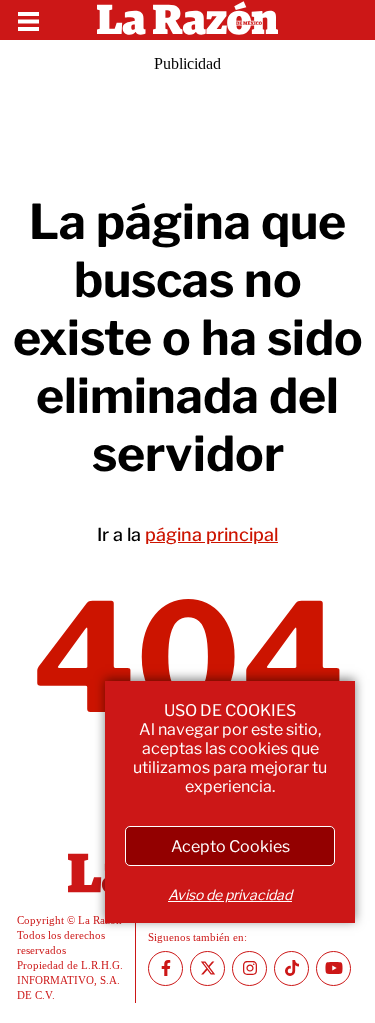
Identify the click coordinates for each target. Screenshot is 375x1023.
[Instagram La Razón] (249, 968)
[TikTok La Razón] (291, 968)
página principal (211, 534)
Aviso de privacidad (230, 894)
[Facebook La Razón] (165, 968)
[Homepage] (187, 20)
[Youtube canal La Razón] (333, 968)
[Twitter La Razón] (207, 968)
